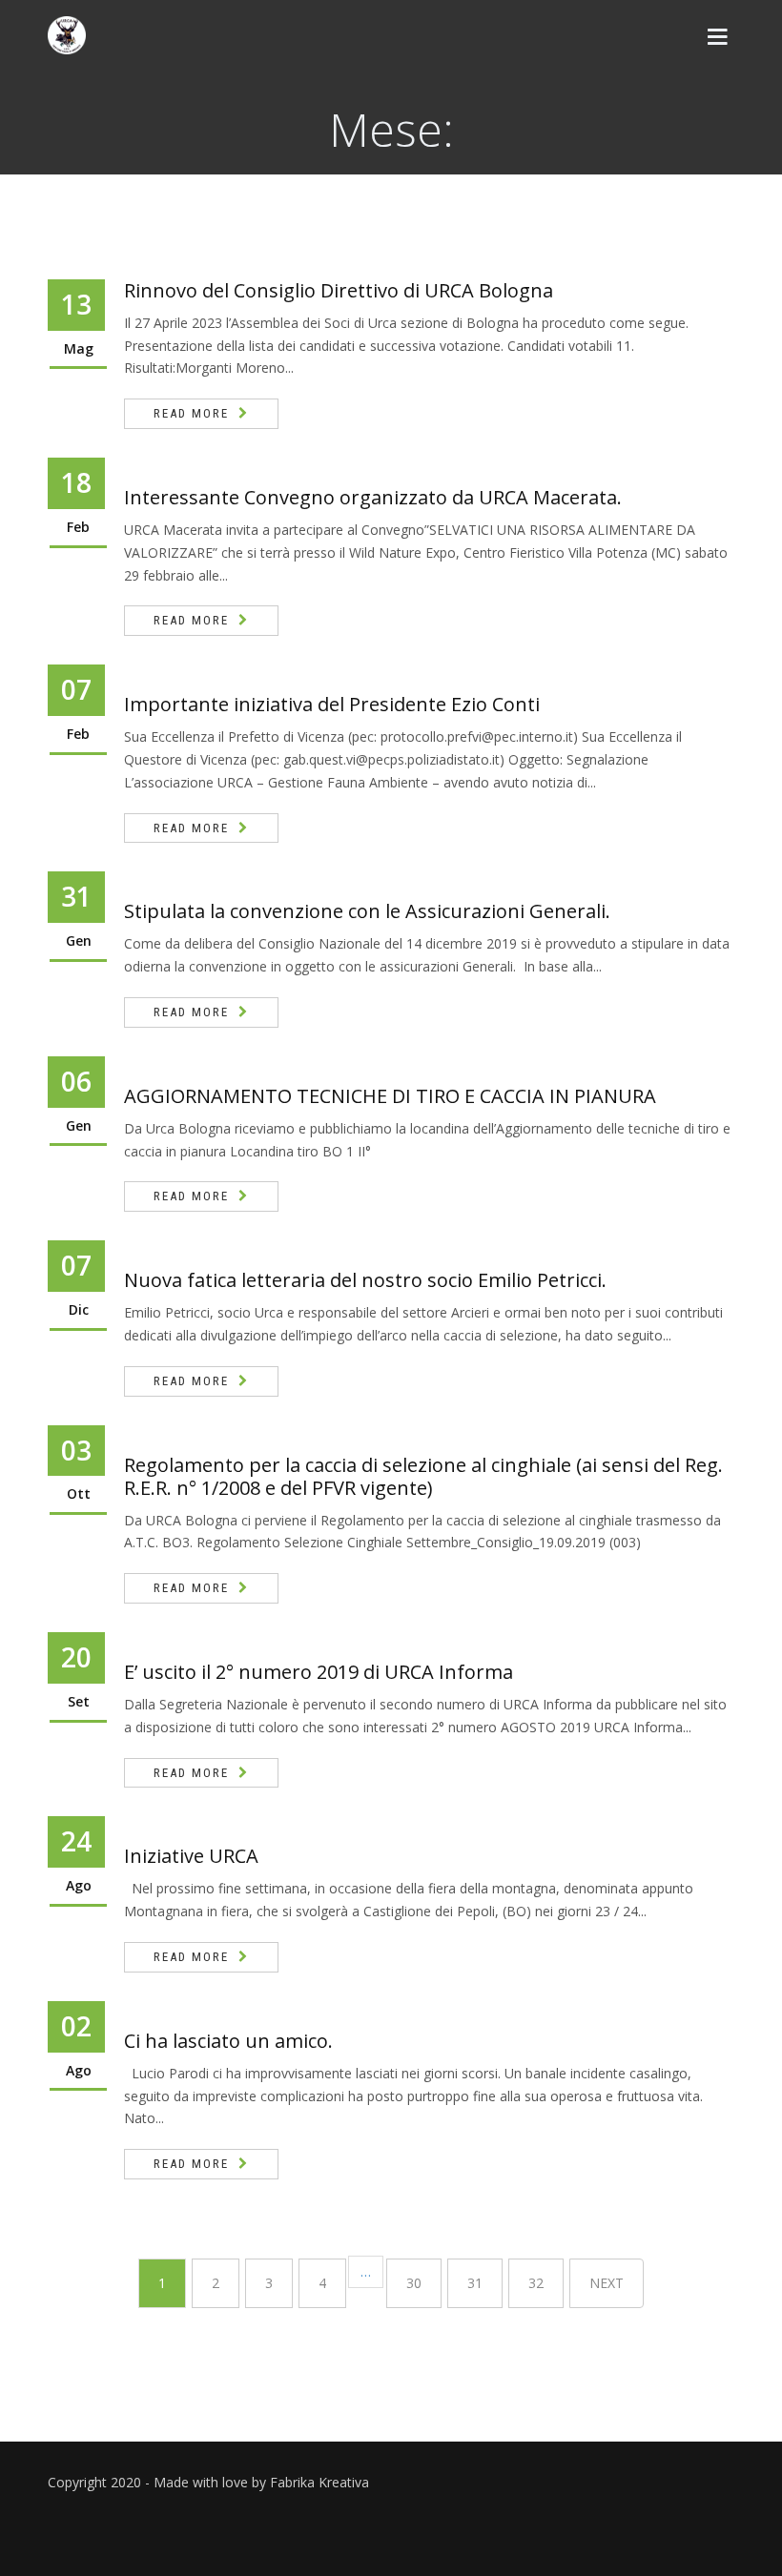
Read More (191, 413)
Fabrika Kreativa (319, 2482)
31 (475, 2283)
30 (414, 2283)
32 (536, 2283)
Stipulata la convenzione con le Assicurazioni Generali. (367, 911)
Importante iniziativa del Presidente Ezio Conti (332, 704)
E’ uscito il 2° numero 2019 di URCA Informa (319, 1672)
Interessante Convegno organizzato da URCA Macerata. (373, 497)
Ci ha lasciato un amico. (228, 2041)
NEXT (607, 2283)
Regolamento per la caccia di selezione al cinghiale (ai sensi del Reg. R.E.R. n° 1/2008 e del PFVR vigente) (423, 1476)
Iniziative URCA (191, 1856)
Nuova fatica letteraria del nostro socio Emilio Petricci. (365, 1280)
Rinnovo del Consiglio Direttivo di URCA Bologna (339, 290)
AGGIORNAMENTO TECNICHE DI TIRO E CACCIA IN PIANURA (390, 1096)
